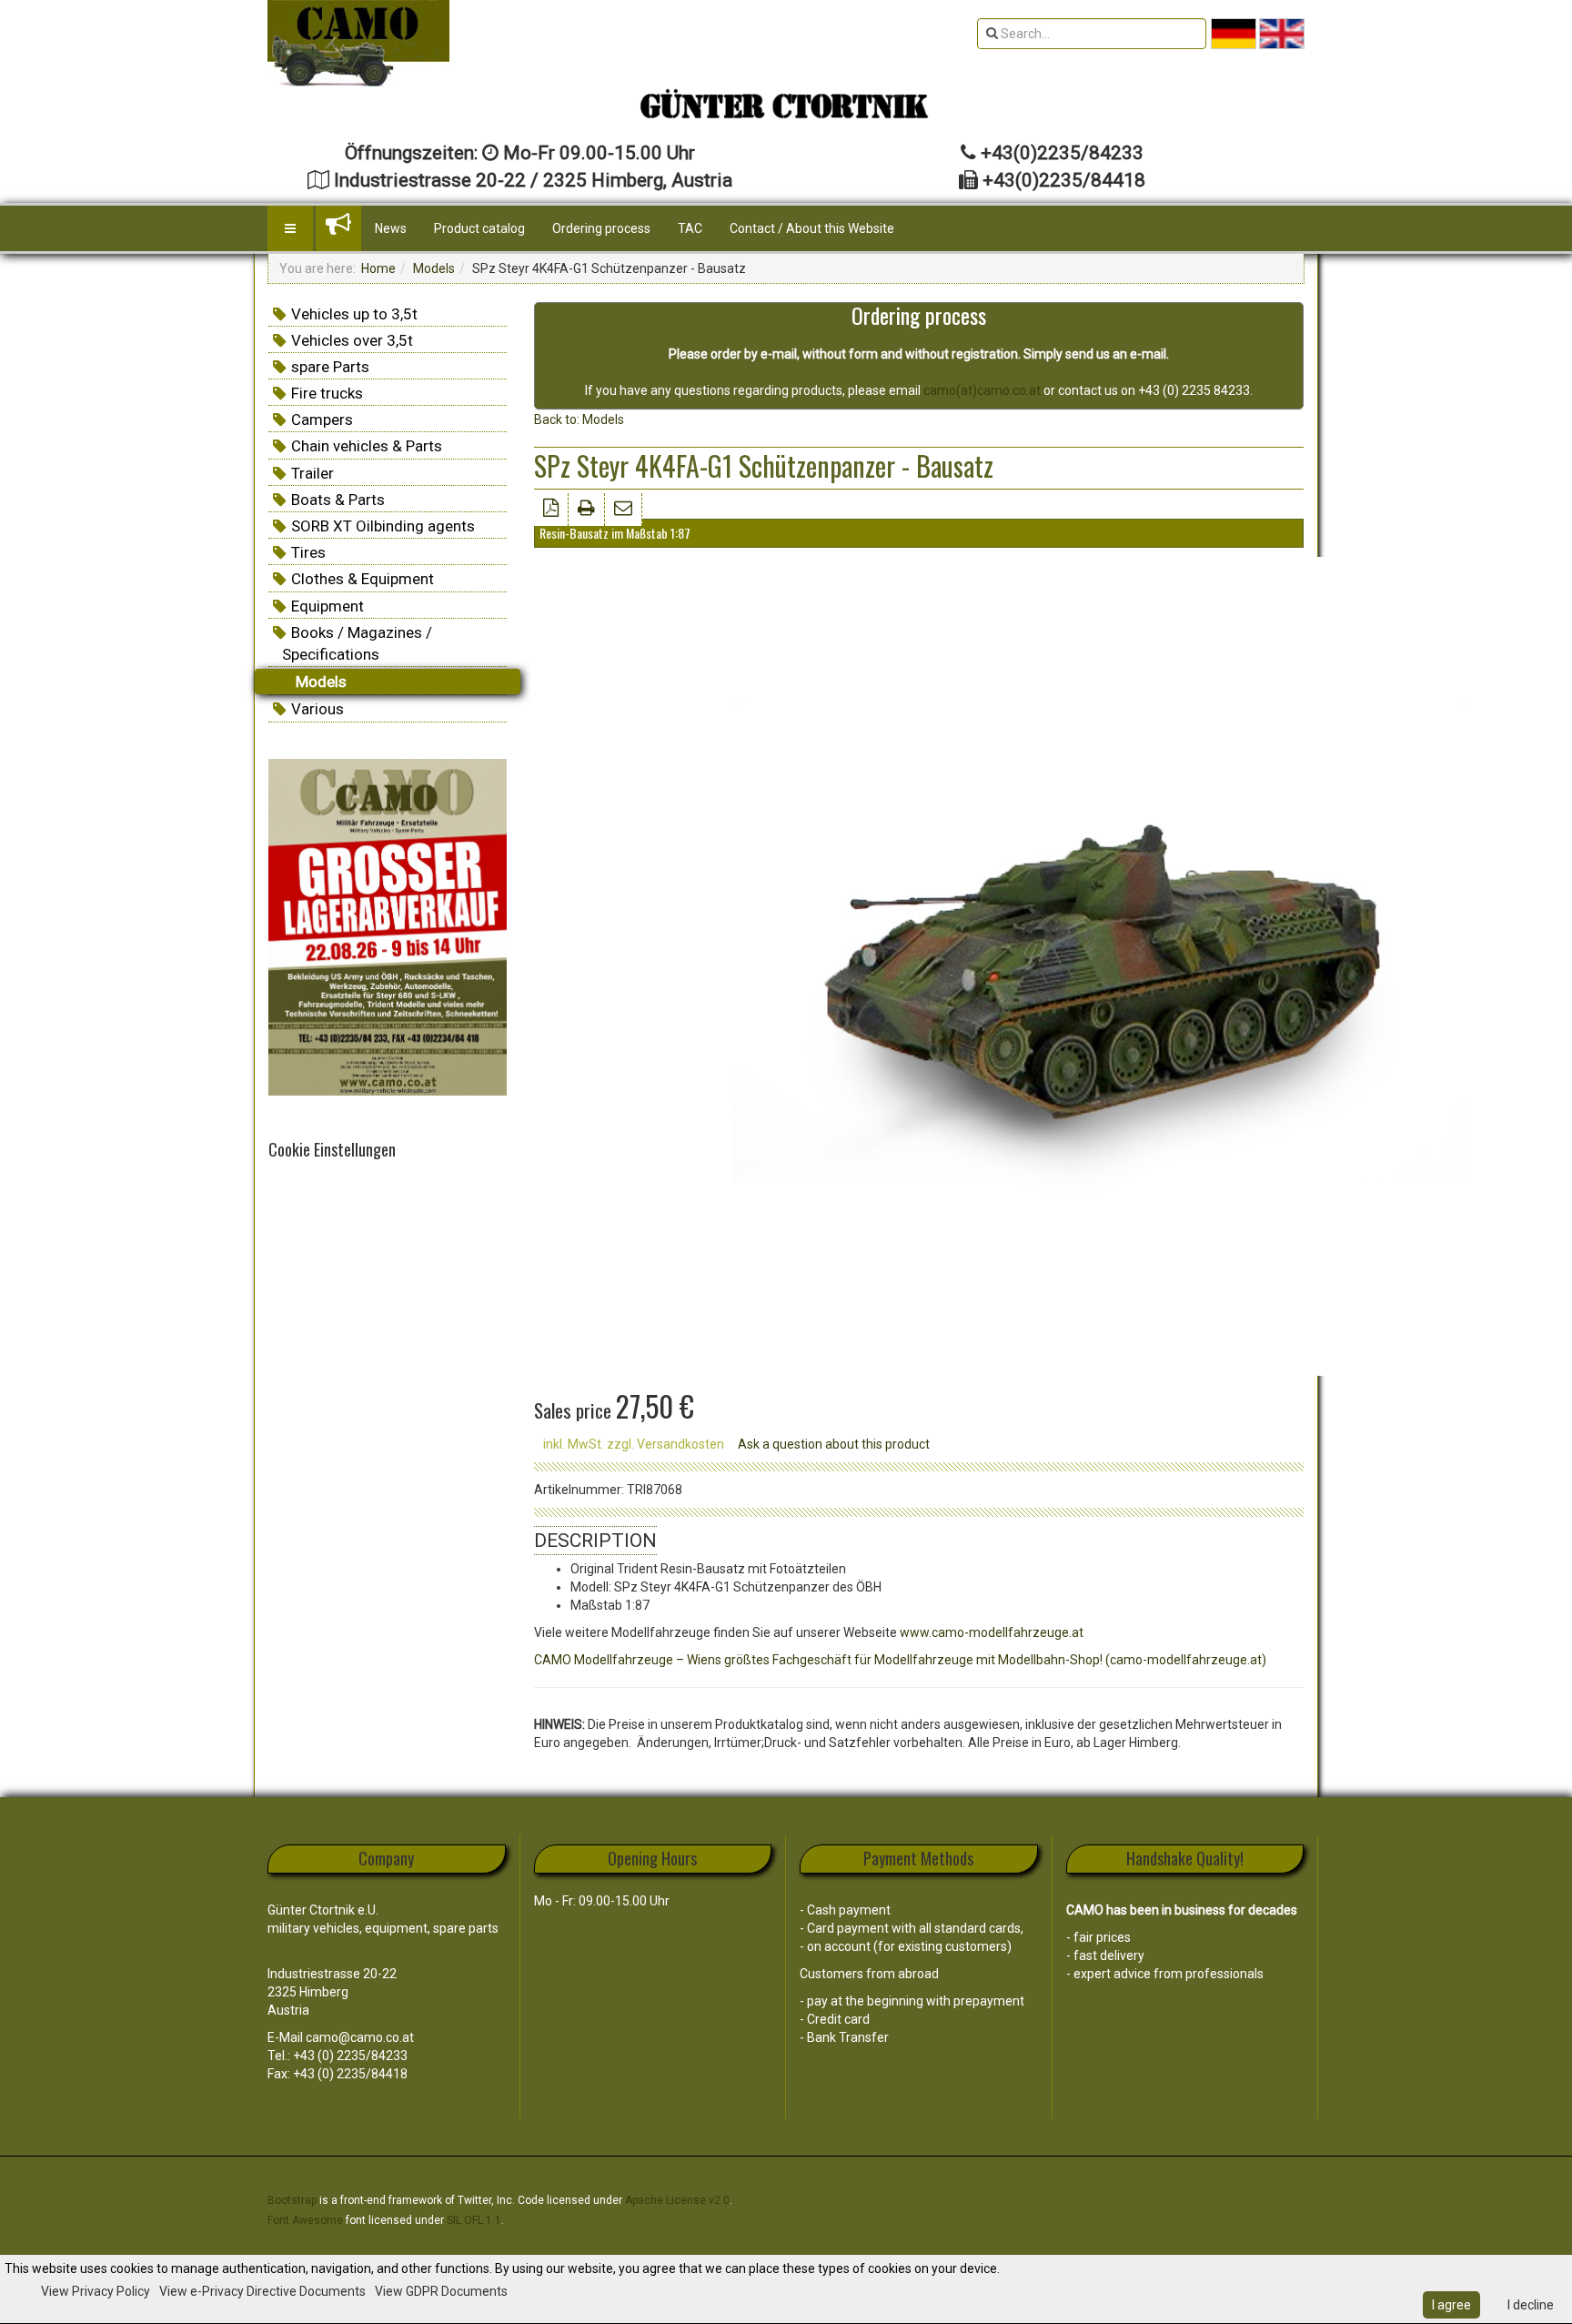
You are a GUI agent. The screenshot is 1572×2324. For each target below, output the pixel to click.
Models (434, 268)
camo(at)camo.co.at (982, 390)
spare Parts (330, 367)
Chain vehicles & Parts (367, 446)
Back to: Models (579, 419)
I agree (1451, 2305)
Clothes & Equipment (363, 579)
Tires (308, 552)
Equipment (327, 606)
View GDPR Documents (441, 2291)
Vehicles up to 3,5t (354, 314)
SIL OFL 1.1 (474, 2220)
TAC (690, 228)
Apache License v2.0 (677, 2200)
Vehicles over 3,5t (352, 340)
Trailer (312, 473)
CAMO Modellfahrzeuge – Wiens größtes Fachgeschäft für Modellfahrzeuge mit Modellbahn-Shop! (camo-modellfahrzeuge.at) (900, 1660)
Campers (322, 419)
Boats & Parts (338, 500)
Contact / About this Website (812, 228)
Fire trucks (327, 393)
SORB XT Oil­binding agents (383, 526)
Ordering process (601, 228)
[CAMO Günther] (358, 43)
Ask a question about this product (834, 1444)
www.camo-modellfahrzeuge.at (992, 1632)
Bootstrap (292, 2200)
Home (378, 268)
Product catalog (479, 228)
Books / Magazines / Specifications (357, 643)
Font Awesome (305, 2220)
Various (317, 709)
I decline (1531, 2305)
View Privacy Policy (96, 2291)
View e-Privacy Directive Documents (262, 2291)
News (391, 228)
